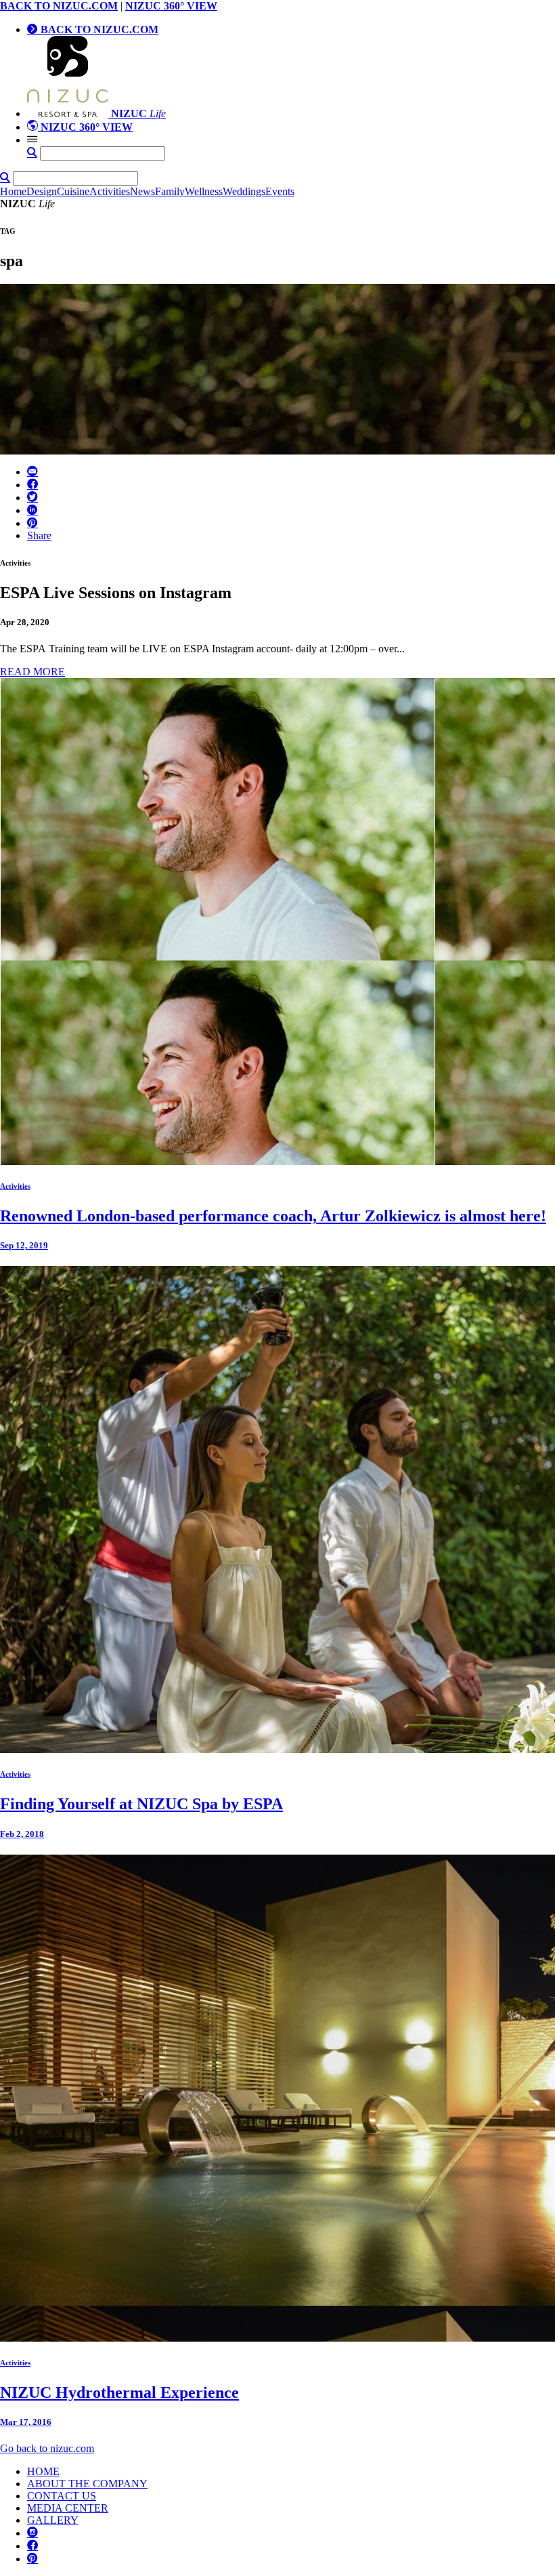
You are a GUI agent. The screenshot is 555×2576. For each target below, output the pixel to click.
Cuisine (73, 191)
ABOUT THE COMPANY (87, 2484)
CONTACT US (62, 2496)
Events (280, 191)
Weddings (244, 191)
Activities (110, 191)
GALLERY (53, 2520)
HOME (43, 2471)
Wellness (204, 191)
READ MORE (32, 672)
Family (170, 191)
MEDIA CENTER (68, 2508)
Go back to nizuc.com (47, 2448)
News (142, 191)
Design (42, 191)
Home (13, 191)
